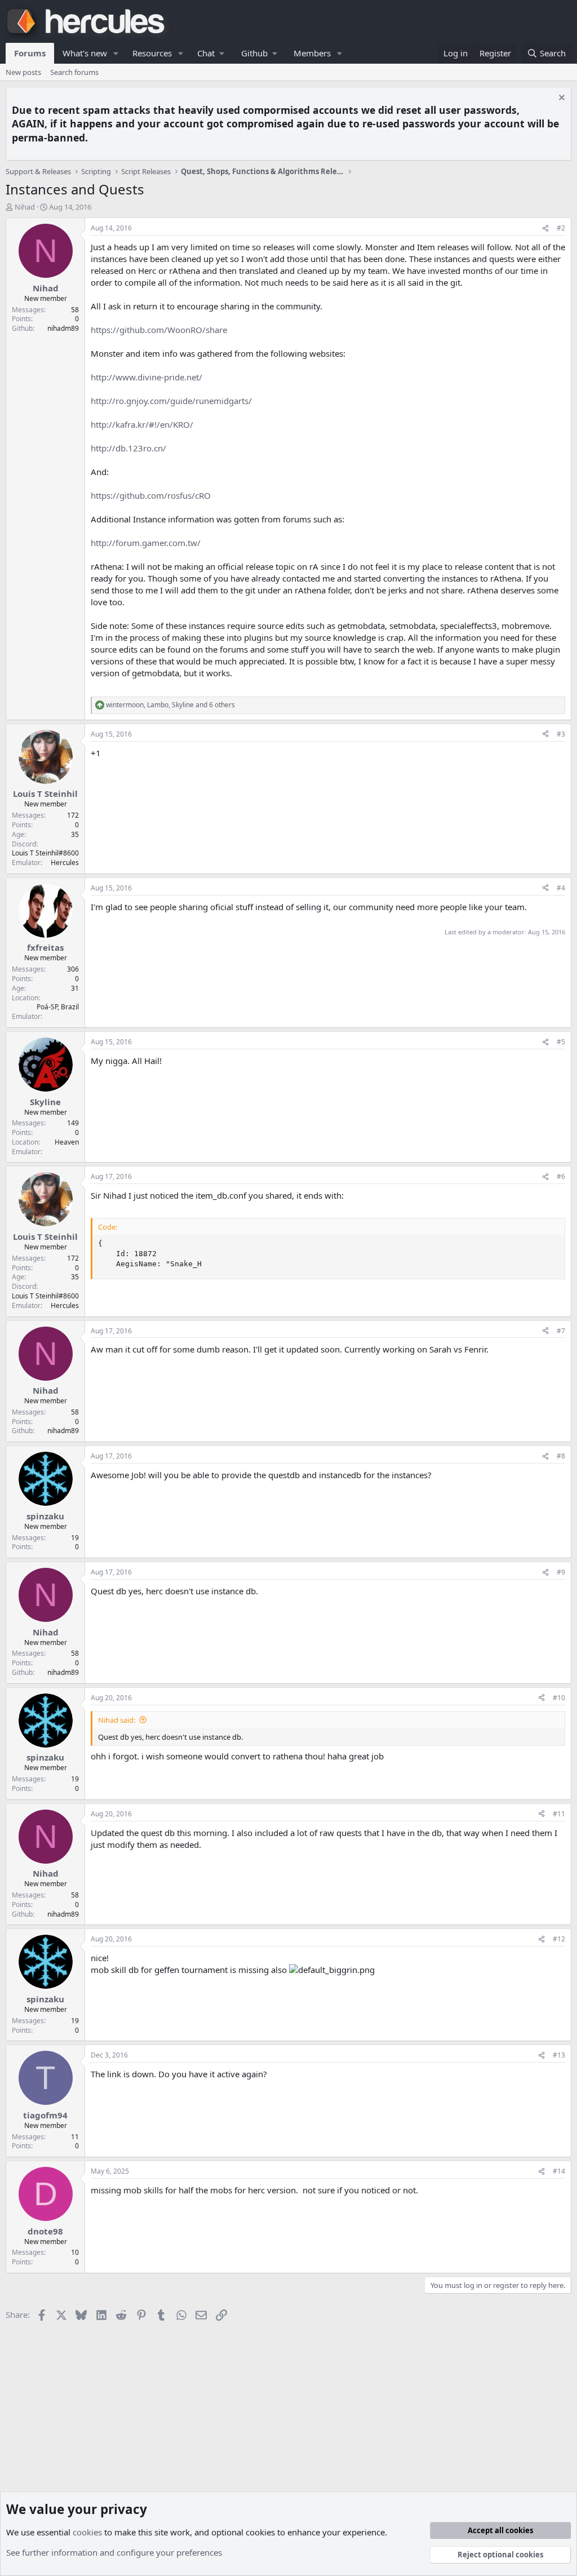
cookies (87, 2532)
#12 (559, 1939)
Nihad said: (117, 1720)
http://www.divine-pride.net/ (147, 377)
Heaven (67, 1142)
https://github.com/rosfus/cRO (151, 495)
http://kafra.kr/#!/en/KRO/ (142, 424)
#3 (561, 734)
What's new (85, 53)
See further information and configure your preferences (114, 2552)
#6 (561, 1176)
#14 (559, 2171)
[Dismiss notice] (560, 99)
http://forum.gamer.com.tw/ (146, 543)
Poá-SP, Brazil (58, 1007)
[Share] (545, 229)
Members (312, 53)
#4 (561, 888)
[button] (116, 53)
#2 (561, 228)
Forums (30, 53)
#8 (561, 1456)
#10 (559, 1698)
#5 (561, 1042)
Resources (152, 53)
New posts (23, 72)
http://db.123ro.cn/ (128, 448)
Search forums (74, 72)
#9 (561, 1572)
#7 (561, 1331)
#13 (559, 2055)
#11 (559, 1814)
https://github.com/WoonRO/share (159, 330)
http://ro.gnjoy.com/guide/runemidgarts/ (171, 401)
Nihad (25, 207)
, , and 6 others (170, 705)
